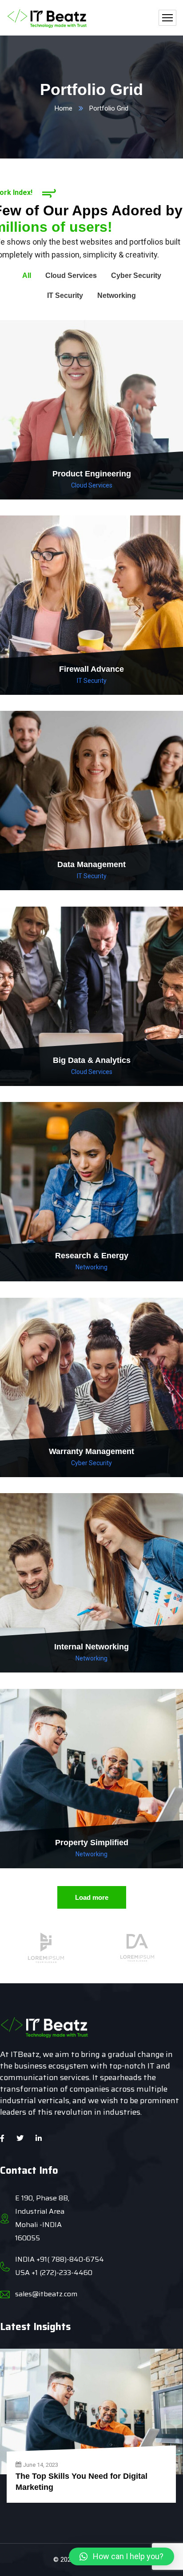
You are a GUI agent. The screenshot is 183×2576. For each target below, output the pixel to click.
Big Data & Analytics (92, 1060)
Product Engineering (92, 474)
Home (64, 108)
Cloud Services (92, 485)
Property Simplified (92, 1843)
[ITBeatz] (47, 18)
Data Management (91, 864)
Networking (91, 1267)
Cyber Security (91, 1463)
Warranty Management (91, 1451)
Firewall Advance (91, 669)
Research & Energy (92, 1256)
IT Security (92, 681)
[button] (121, 2556)
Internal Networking (91, 1647)
